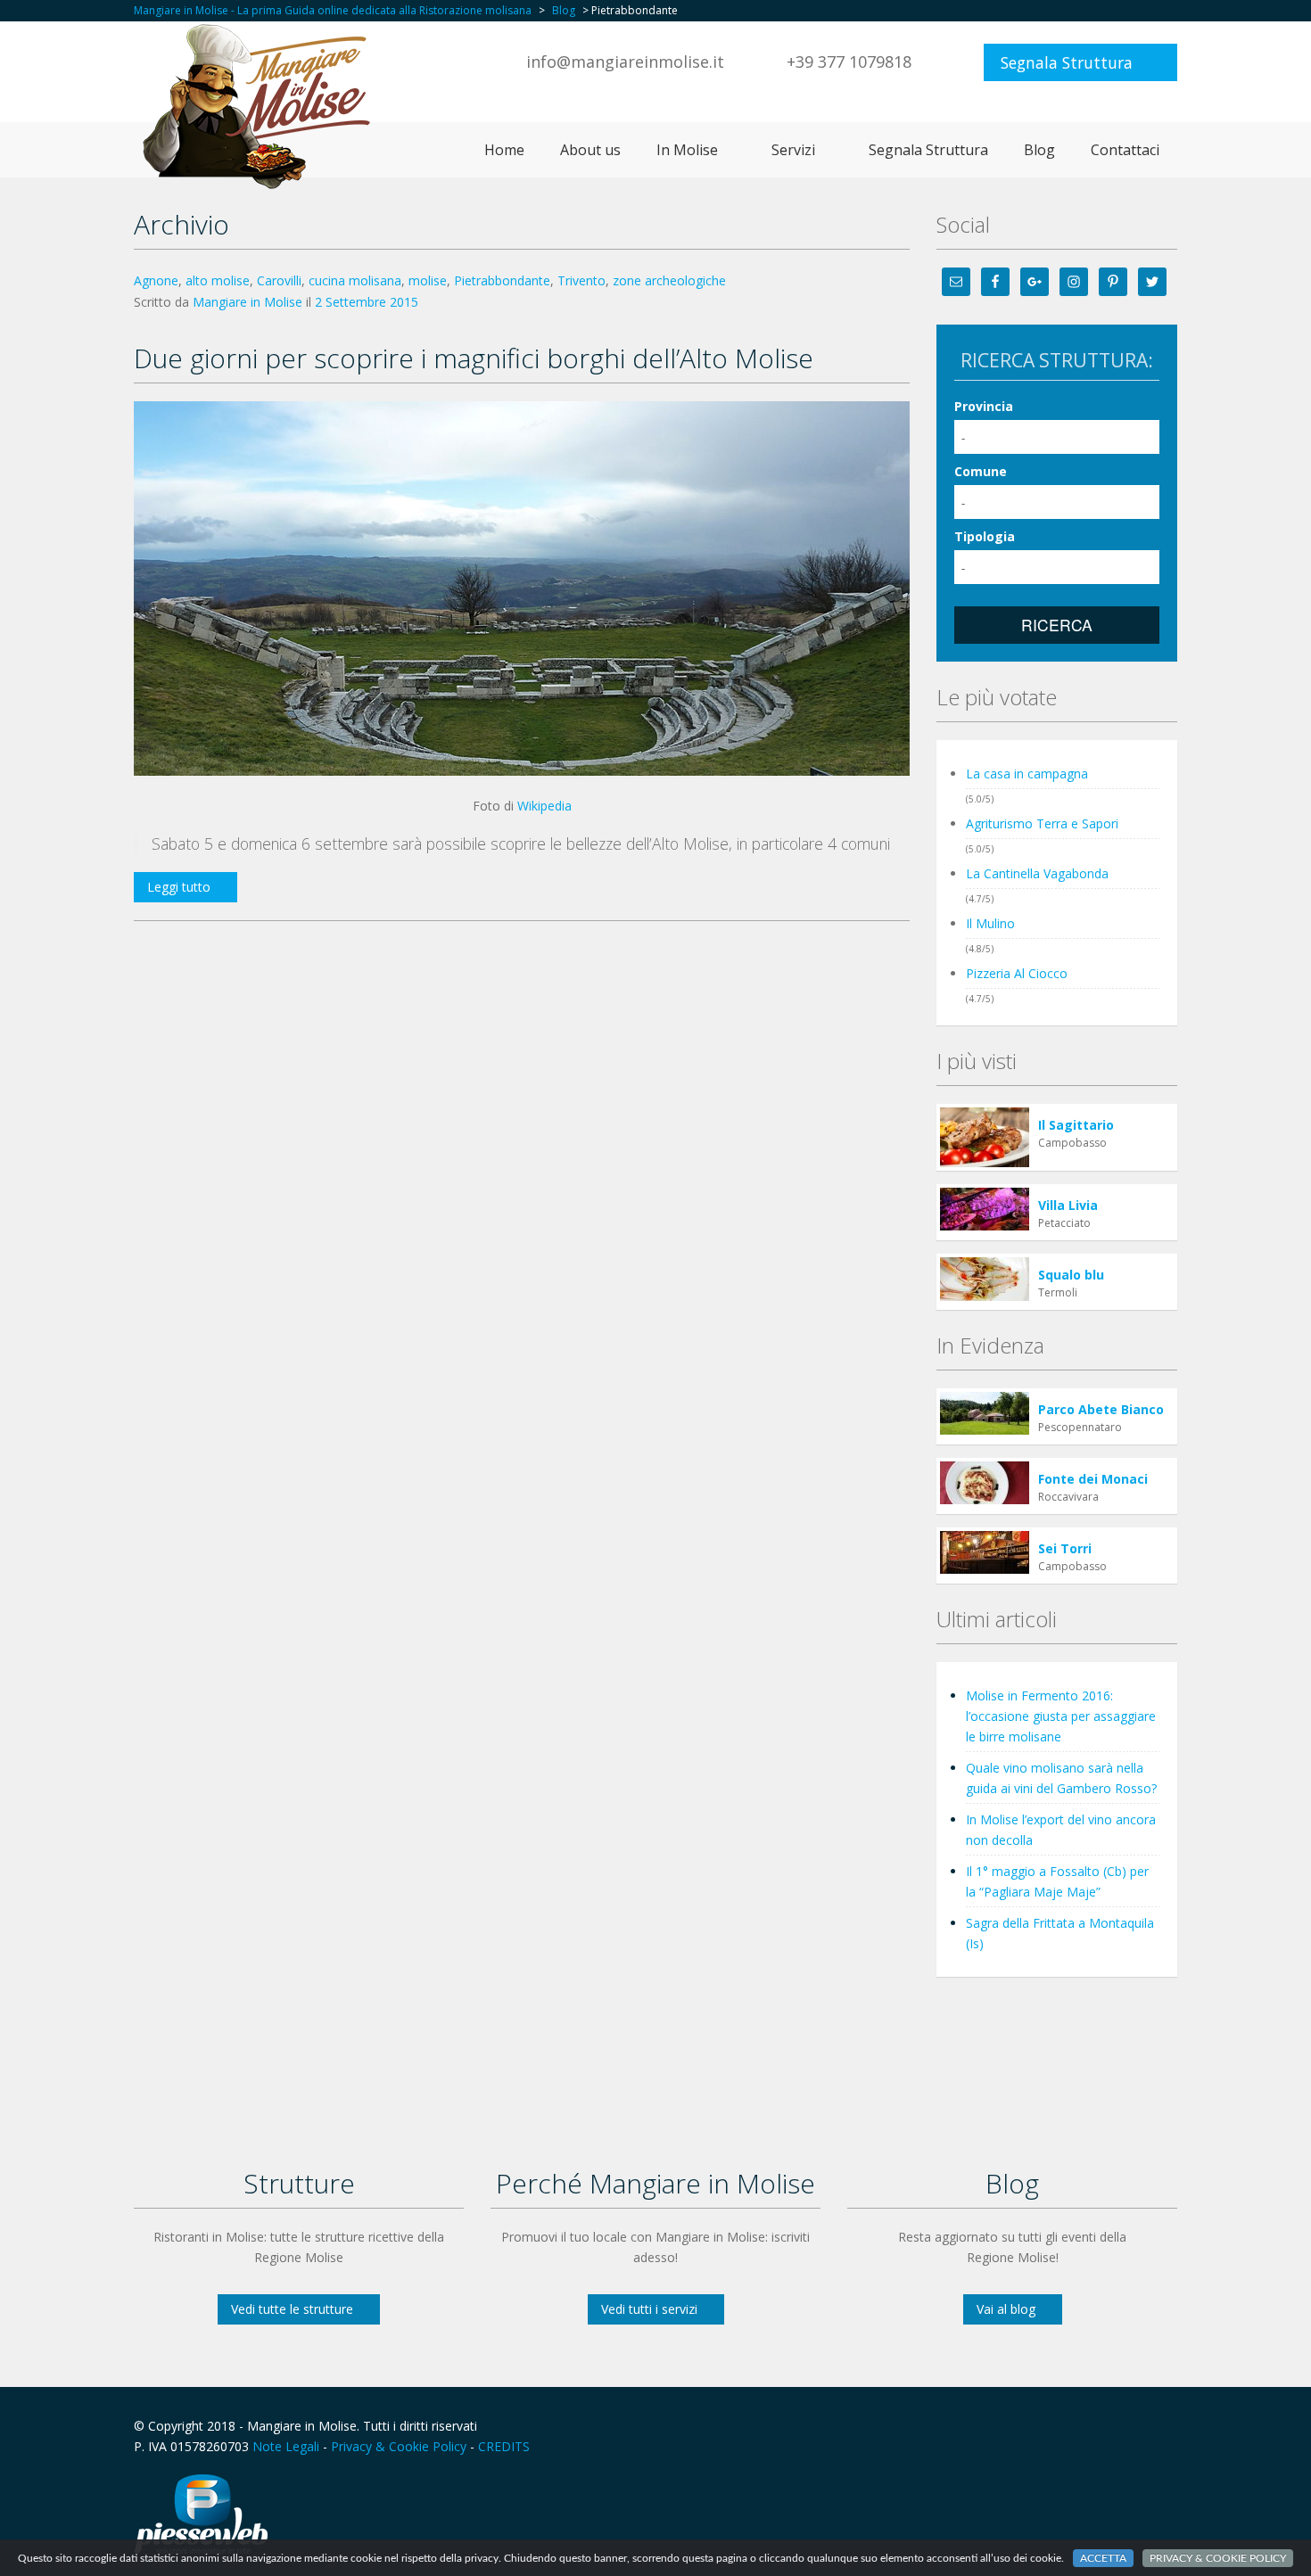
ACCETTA (1103, 2558)
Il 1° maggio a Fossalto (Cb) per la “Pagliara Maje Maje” (1057, 1881)
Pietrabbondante (502, 280)
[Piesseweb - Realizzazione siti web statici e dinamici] (201, 2512)
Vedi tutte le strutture (292, 2309)
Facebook (1084, 2426)
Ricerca (1057, 625)
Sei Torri (1065, 1548)
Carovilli (279, 280)
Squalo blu (1071, 1275)
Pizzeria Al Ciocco (1017, 973)
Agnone (156, 280)
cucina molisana (355, 280)
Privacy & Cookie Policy (399, 2446)
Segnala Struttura (1067, 62)
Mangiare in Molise (247, 302)
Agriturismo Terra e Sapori (1042, 823)
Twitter (1167, 2426)
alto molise (218, 280)
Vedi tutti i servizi (649, 2309)
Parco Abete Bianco (1101, 1409)
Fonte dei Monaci (1093, 1479)
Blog (564, 10)
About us (590, 150)
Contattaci (1125, 150)
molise (428, 280)
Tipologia (985, 536)
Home (504, 150)
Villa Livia (1068, 1205)
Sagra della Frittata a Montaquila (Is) (1060, 1933)
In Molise (687, 150)
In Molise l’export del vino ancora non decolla (1061, 1830)
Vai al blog (1006, 2309)
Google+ (1122, 2426)
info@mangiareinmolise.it (625, 62)
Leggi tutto (179, 887)
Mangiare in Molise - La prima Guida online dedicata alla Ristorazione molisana (333, 10)
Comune (981, 471)
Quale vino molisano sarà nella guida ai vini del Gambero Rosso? (1061, 1778)
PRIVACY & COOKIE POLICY (1218, 2558)
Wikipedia (544, 806)
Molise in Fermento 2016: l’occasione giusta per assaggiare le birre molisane (1061, 1716)
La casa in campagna (1027, 774)
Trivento (581, 280)
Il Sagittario (1076, 1125)
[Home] (262, 106)
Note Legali (286, 2446)
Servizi (793, 150)
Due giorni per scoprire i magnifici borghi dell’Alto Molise (474, 358)
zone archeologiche (669, 280)
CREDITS (504, 2446)
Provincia (984, 406)
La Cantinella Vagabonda (1037, 873)
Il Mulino (990, 923)
